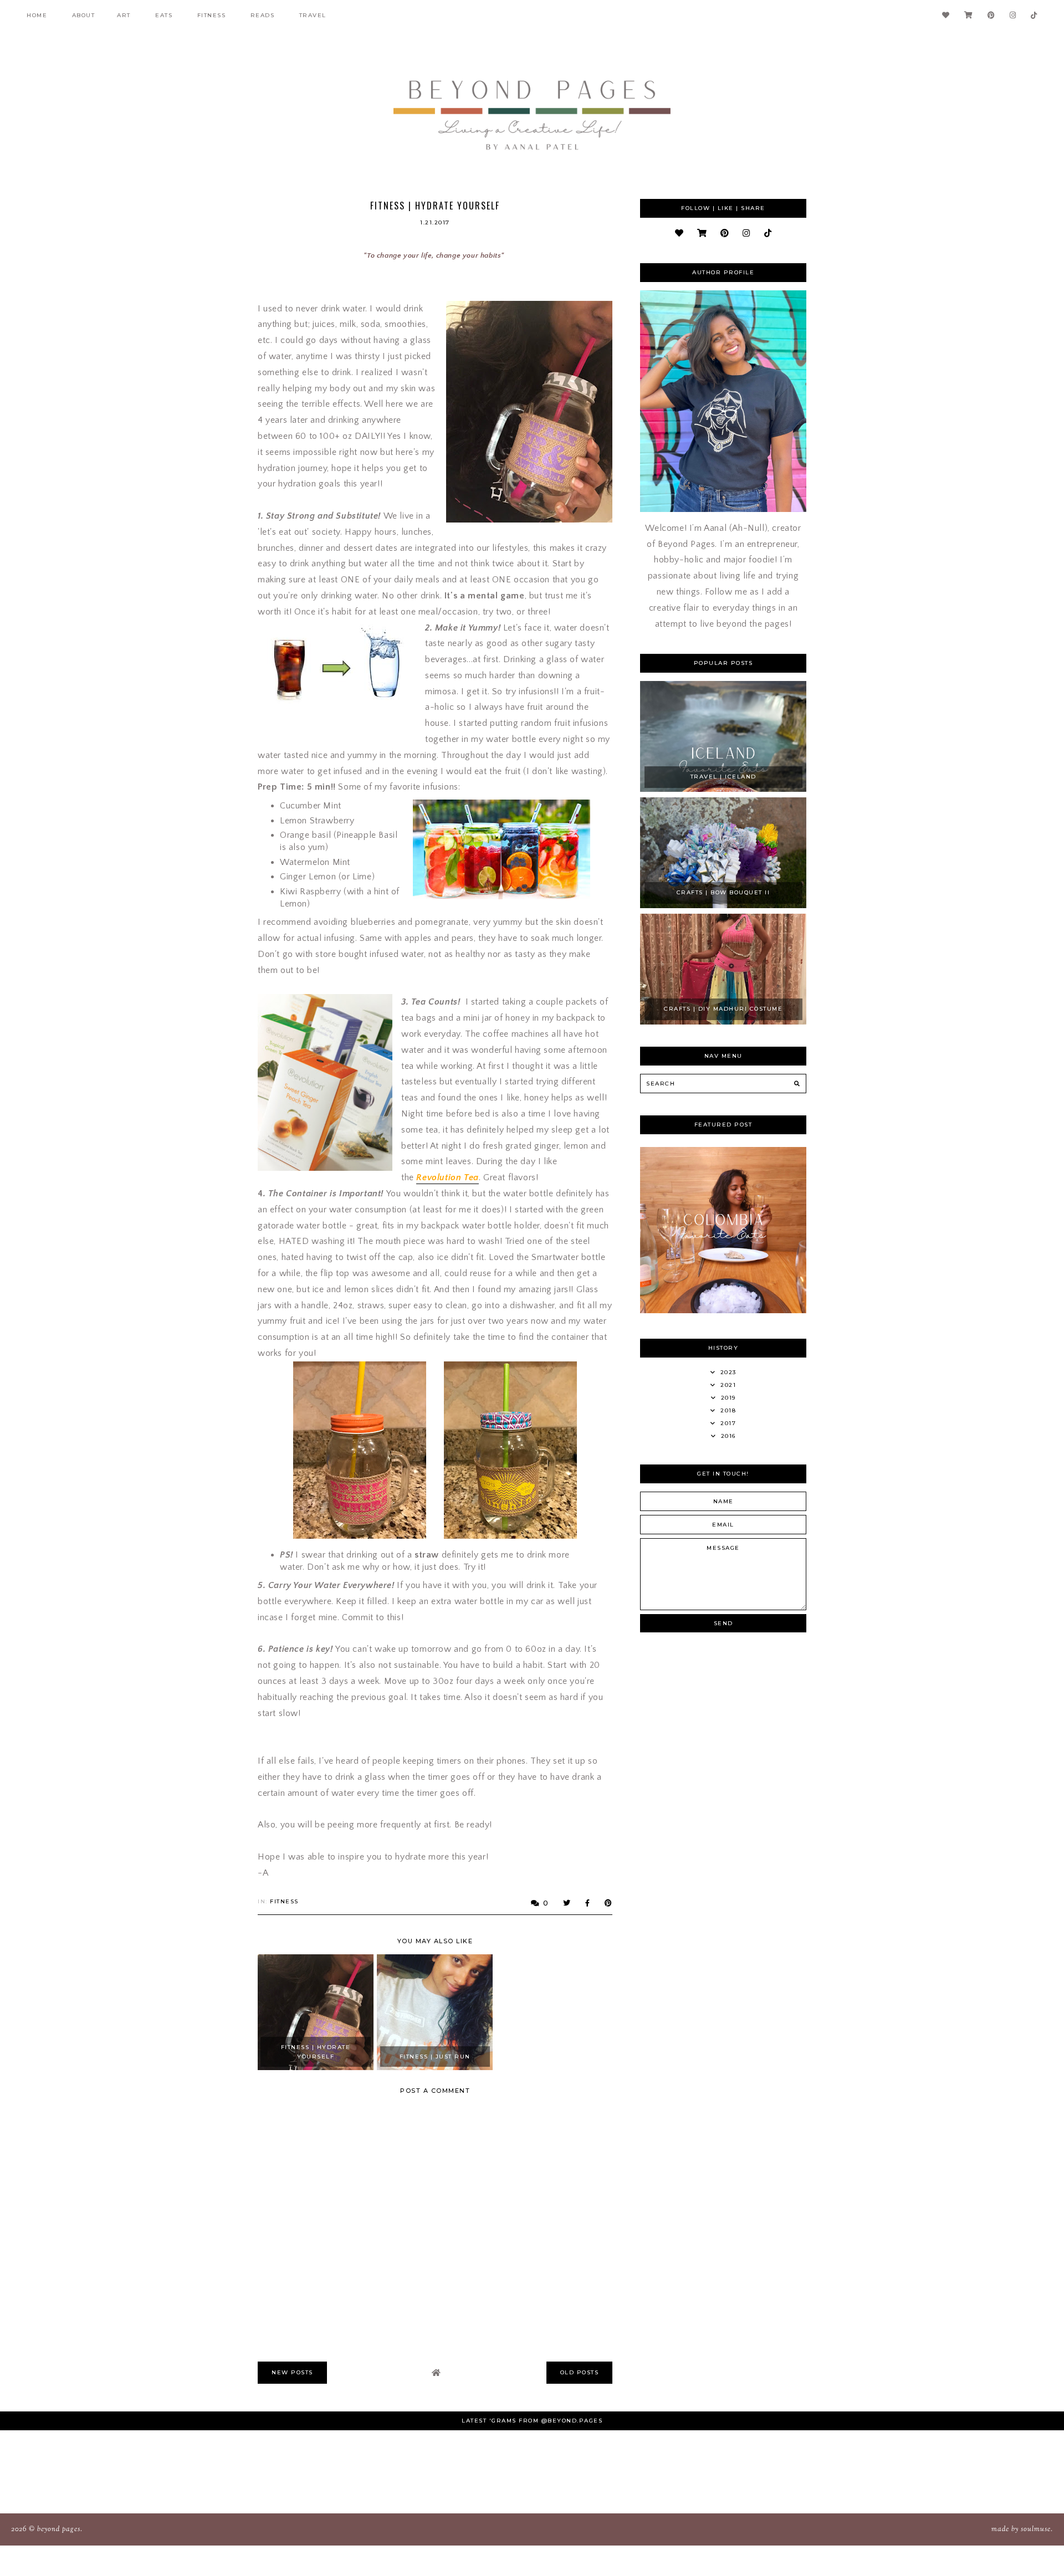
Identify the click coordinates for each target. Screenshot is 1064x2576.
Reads (263, 15)
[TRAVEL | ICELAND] (723, 789)
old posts (580, 2372)
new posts (292, 2372)
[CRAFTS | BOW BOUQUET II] (723, 905)
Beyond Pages (59, 2529)
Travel (313, 15)
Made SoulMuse (1021, 2529)
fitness (212, 15)
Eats (164, 15)
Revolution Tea (447, 1177)
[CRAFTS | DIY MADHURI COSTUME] (723, 1022)
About (84, 15)
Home (37, 15)
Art (124, 15)
